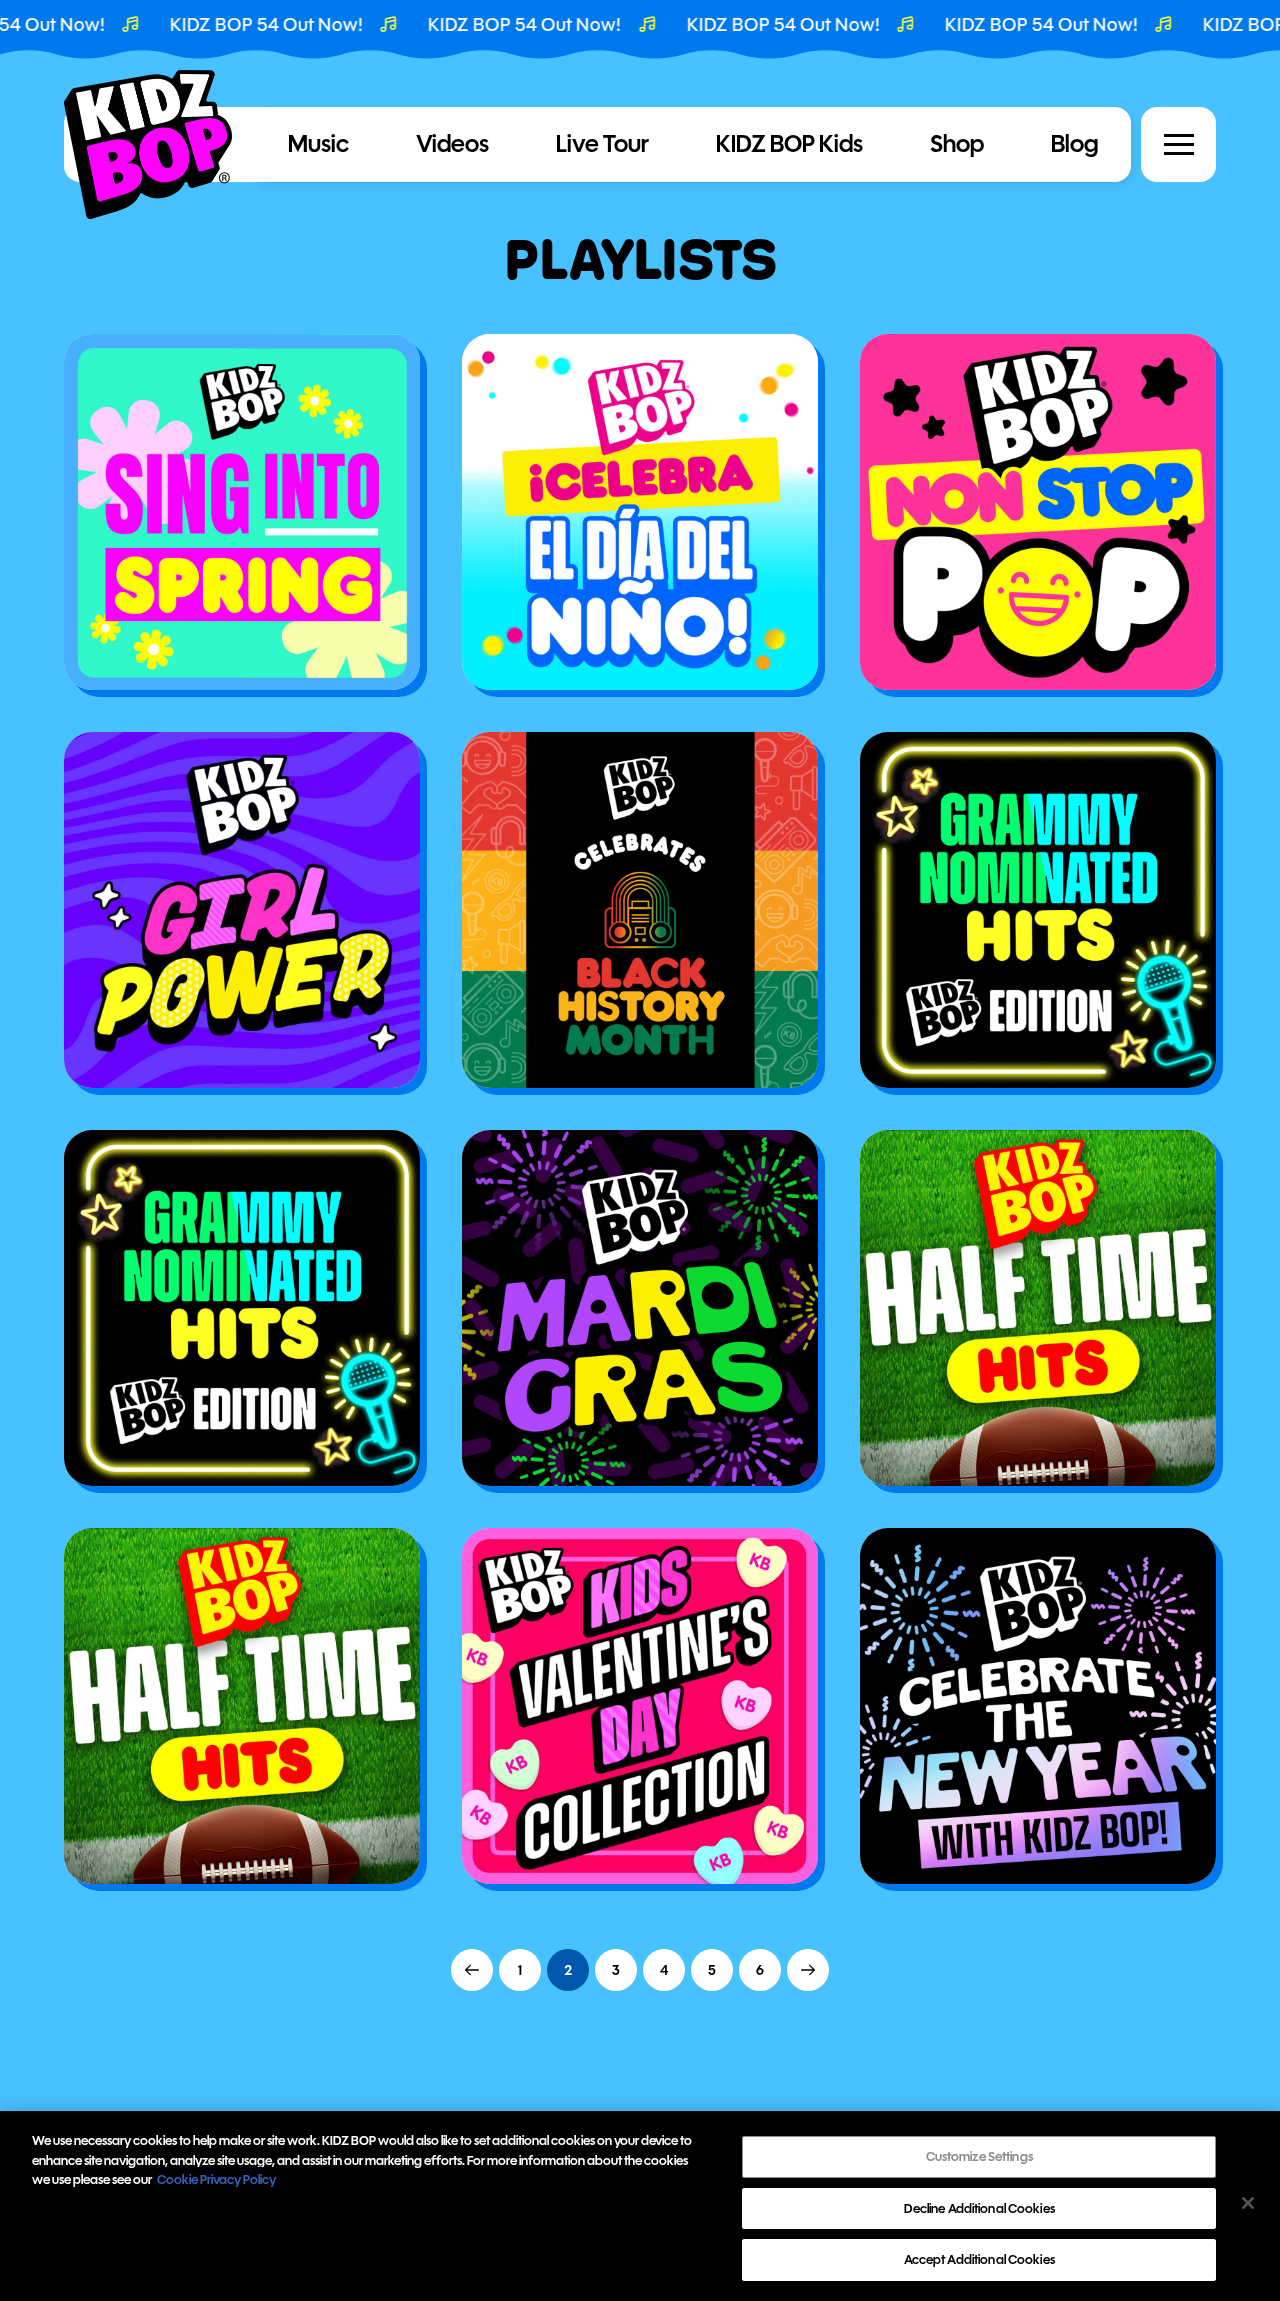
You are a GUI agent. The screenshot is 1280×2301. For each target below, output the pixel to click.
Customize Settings (979, 2156)
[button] (1179, 145)
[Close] (1248, 2203)
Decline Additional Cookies (979, 2208)
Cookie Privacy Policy (216, 2179)
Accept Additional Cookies (979, 2259)
